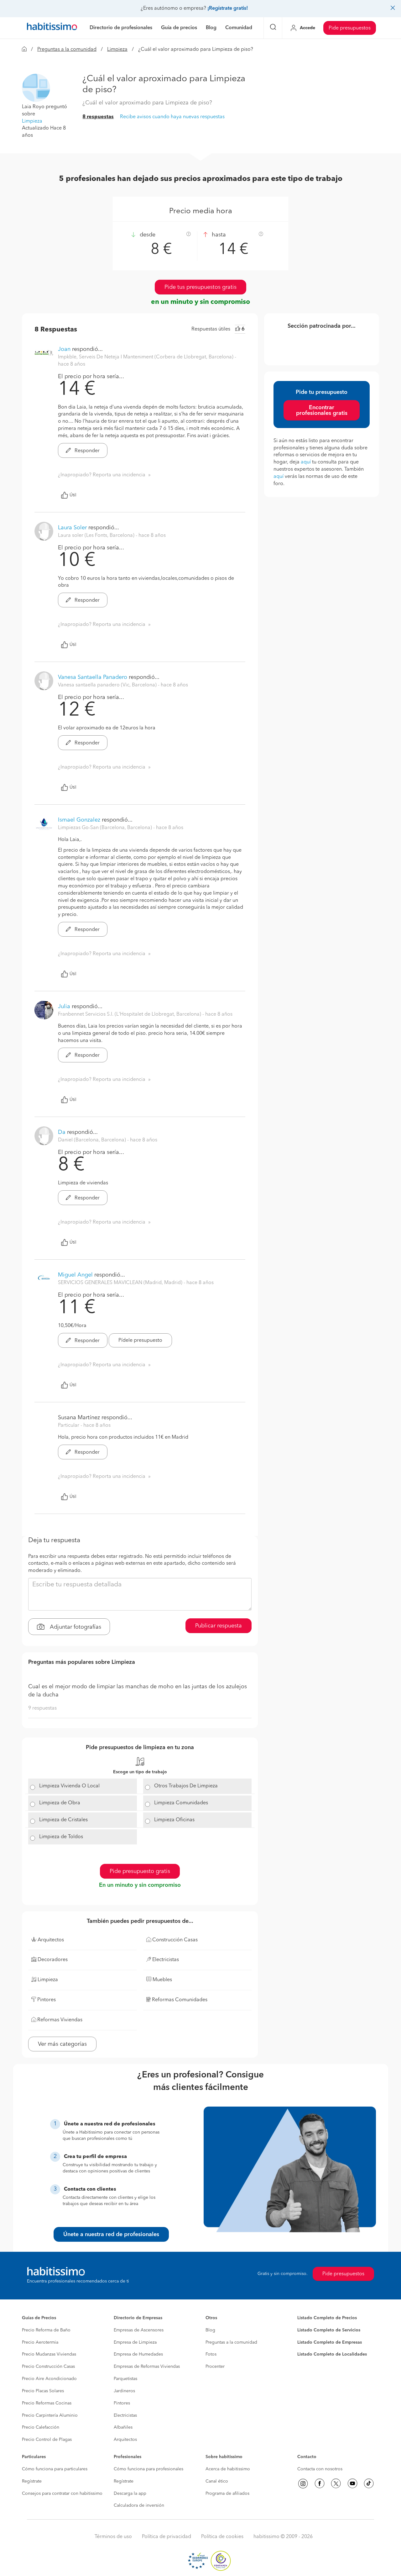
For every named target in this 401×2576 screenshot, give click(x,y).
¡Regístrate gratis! (228, 8)
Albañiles (123, 2427)
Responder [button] (86, 451)
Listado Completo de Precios (327, 2318)
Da (62, 1132)
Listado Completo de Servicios (329, 2330)
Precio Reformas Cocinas (47, 2403)
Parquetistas (125, 2379)
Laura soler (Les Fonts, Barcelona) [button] (97, 536)
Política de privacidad (167, 2537)
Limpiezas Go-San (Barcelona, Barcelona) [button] (106, 828)
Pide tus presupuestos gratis (200, 287)
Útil (73, 495)
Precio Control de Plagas (47, 2440)
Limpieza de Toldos (61, 1837)
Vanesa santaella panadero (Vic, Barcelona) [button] (108, 685)
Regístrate (32, 2481)
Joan (65, 349)
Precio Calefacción (41, 2427)
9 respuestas (42, 1708)
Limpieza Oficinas (174, 1820)
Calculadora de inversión (139, 2505)
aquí (306, 462)
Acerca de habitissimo (228, 2469)
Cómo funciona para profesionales (148, 2469)
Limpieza (117, 50)
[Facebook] (320, 2483)
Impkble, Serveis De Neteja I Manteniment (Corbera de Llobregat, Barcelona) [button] (146, 357)
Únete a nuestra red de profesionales (111, 2235)
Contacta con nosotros (320, 2469)
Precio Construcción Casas (48, 2367)
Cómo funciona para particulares (55, 2469)
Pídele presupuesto (140, 1341)
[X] (336, 2483)
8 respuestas (98, 117)
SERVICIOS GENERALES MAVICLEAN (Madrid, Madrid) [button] (121, 1283)
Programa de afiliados (227, 2494)
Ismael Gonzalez (79, 820)
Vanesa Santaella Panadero (93, 677)
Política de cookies (222, 2537)
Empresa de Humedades (138, 2354)
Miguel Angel (75, 1275)
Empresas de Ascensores (139, 2330)
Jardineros (124, 2391)
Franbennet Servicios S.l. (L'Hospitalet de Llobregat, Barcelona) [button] (130, 1014)
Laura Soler (72, 528)
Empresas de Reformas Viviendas (147, 2367)
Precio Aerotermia (40, 2342)
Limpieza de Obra (60, 1803)
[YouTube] (352, 2483)
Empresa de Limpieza (135, 2342)
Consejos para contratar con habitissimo (62, 2494)
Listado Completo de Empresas (330, 2342)
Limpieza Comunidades (181, 1803)
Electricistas (125, 2415)
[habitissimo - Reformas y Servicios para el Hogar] (52, 28)
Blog (210, 2330)
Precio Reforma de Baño (46, 2330)
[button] (36, 88)
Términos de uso (113, 2537)
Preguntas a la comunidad (67, 50)
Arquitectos (125, 2440)
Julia (64, 1007)
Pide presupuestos (350, 28)
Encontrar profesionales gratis (322, 410)
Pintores (122, 2403)
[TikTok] (369, 2483)
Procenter (215, 2367)
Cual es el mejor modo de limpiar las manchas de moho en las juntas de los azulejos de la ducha (138, 1691)
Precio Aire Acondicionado (49, 2379)
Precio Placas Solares (43, 2391)
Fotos (211, 2354)
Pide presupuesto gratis (140, 1871)
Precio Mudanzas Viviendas (49, 2354)
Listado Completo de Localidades (332, 2354)
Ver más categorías (62, 2044)
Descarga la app (130, 2494)
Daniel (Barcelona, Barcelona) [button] (93, 1140)
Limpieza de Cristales (63, 1820)
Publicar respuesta (219, 1626)
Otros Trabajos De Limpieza (186, 1786)
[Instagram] (303, 2483)
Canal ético (217, 2481)
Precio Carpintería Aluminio (50, 2415)
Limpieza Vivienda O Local (69, 1786)
